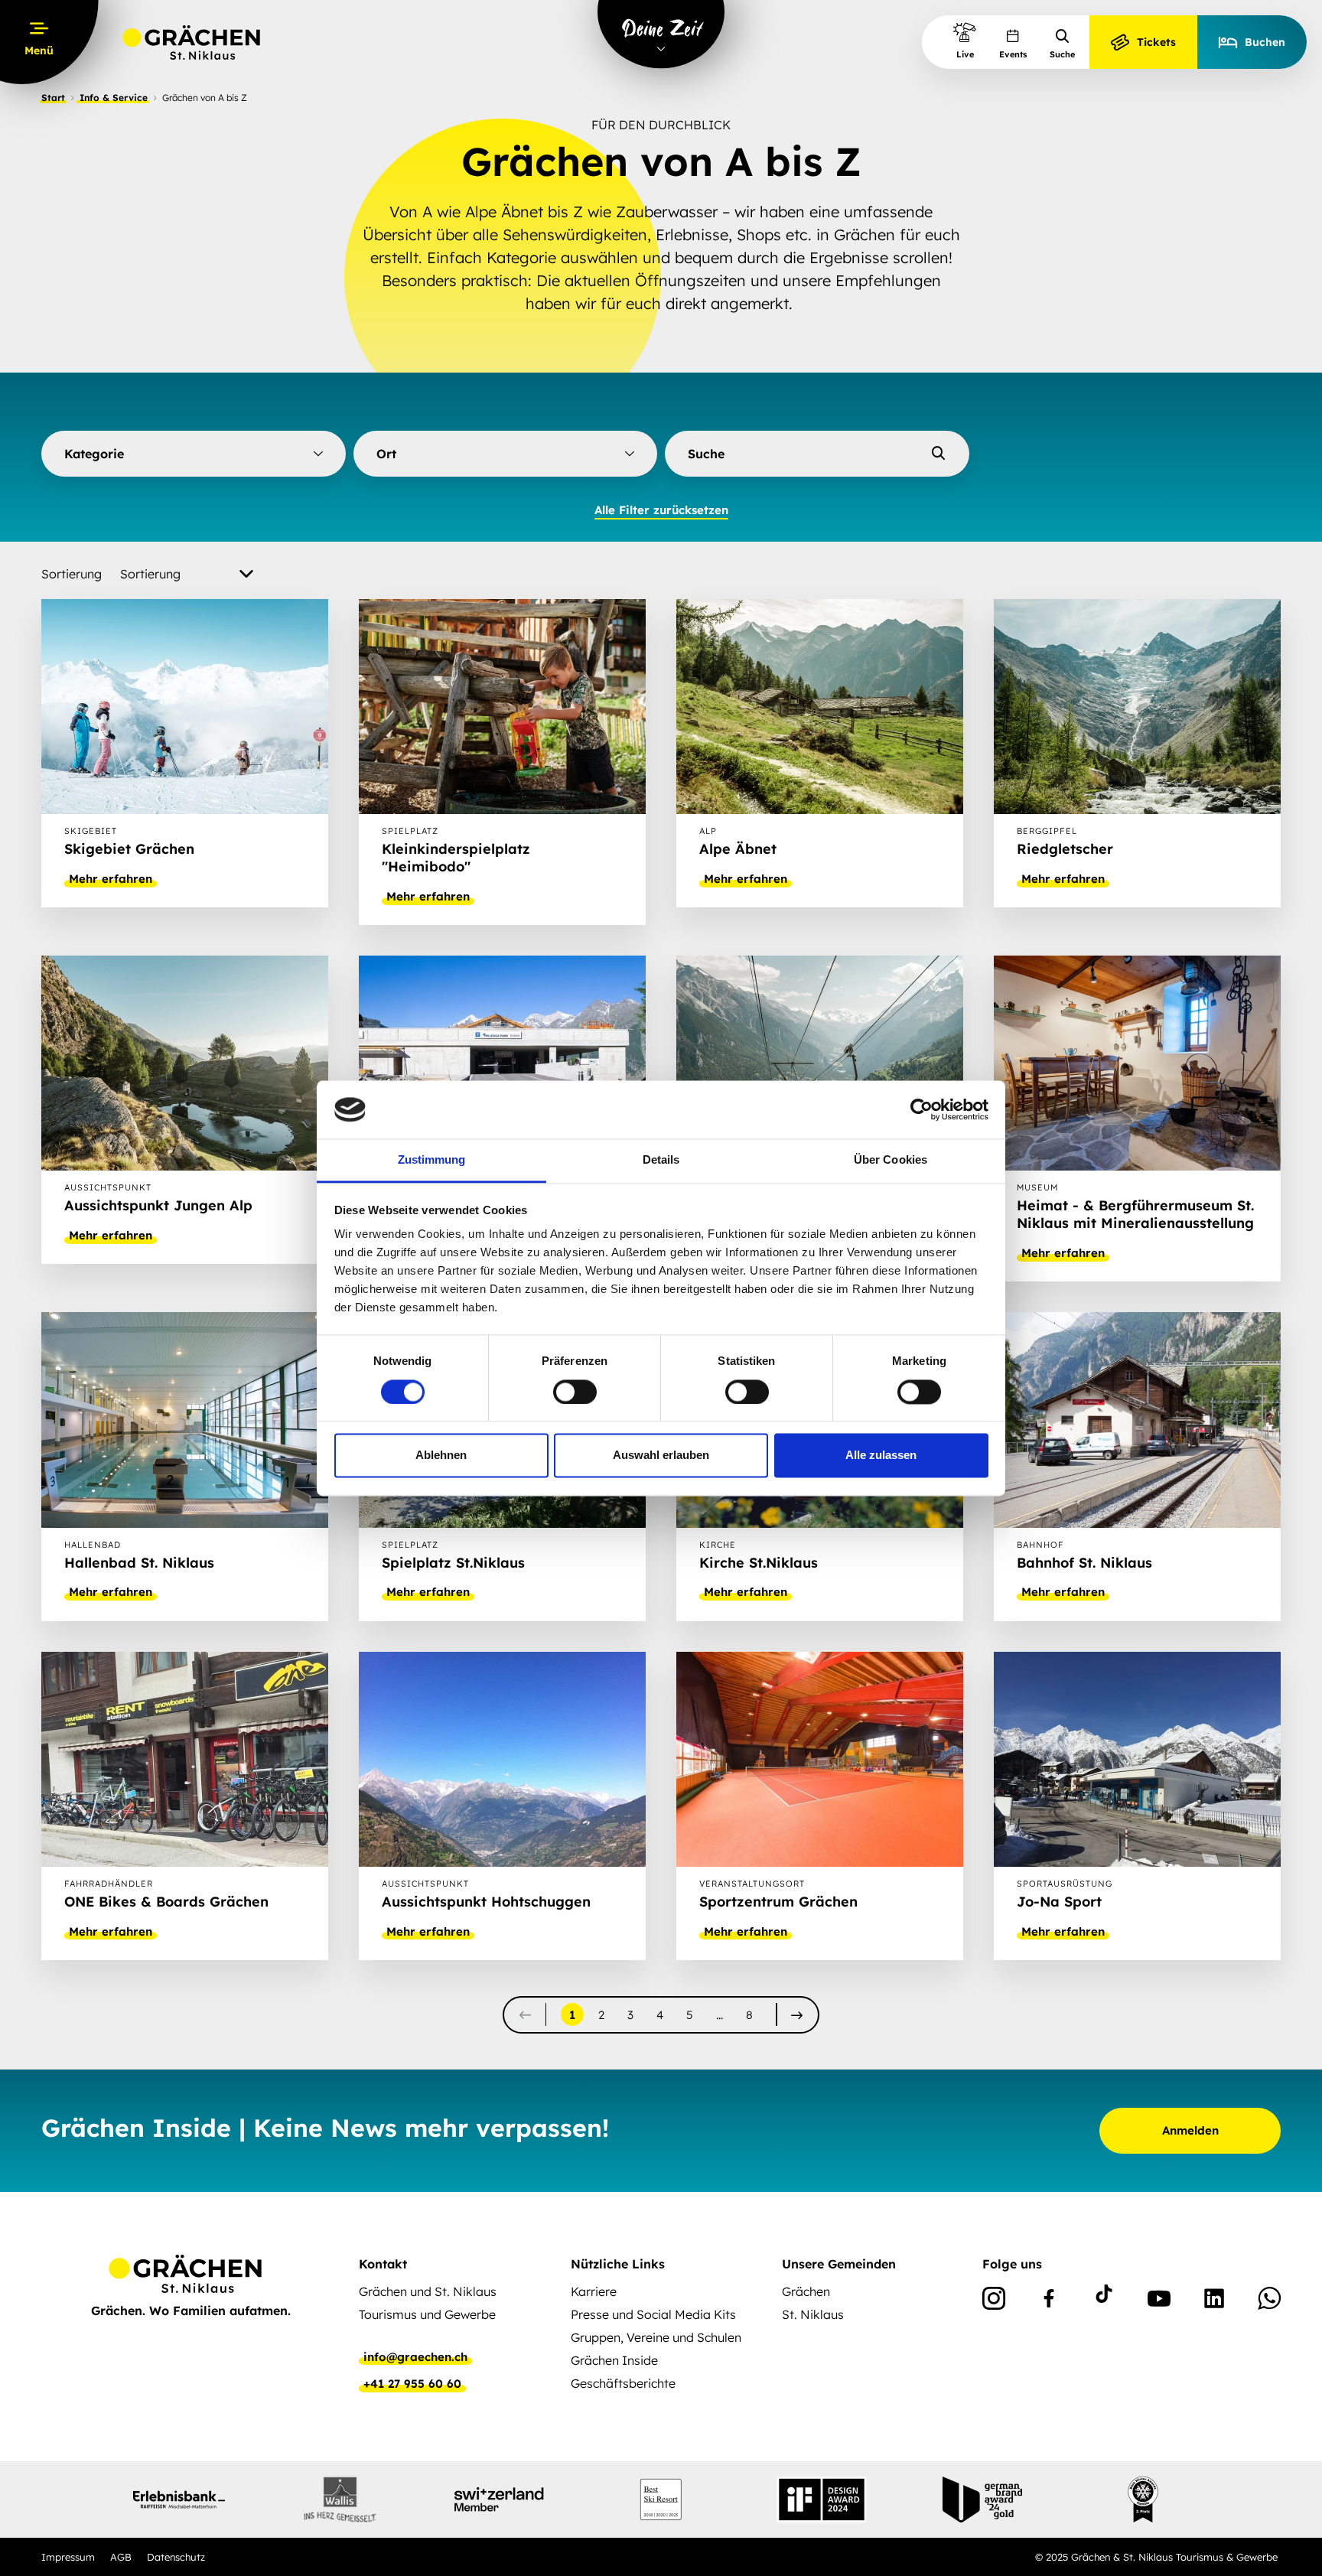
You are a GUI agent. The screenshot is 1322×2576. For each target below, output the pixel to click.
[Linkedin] (1214, 2301)
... (720, 2015)
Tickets (1156, 42)
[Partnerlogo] (179, 2499)
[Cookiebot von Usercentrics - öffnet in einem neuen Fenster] (921, 1109)
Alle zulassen (881, 1456)
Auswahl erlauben (661, 1456)
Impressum (68, 2557)
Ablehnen (441, 1456)
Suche (1062, 54)
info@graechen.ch (415, 2357)
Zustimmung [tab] (432, 1160)
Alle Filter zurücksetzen (661, 510)
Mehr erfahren (111, 879)
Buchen (1265, 42)
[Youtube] (1159, 2301)
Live (965, 54)
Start (53, 98)
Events (1013, 54)
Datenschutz (176, 2557)
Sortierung (72, 574)
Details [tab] (661, 1160)
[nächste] (797, 2015)
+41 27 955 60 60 (412, 2384)
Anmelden (1190, 2130)
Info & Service (114, 98)
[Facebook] (1049, 2301)
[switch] (575, 1392)
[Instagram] (994, 2301)
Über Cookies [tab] (891, 1160)
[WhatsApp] (1269, 2301)
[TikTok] (1104, 2301)
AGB (121, 2557)
